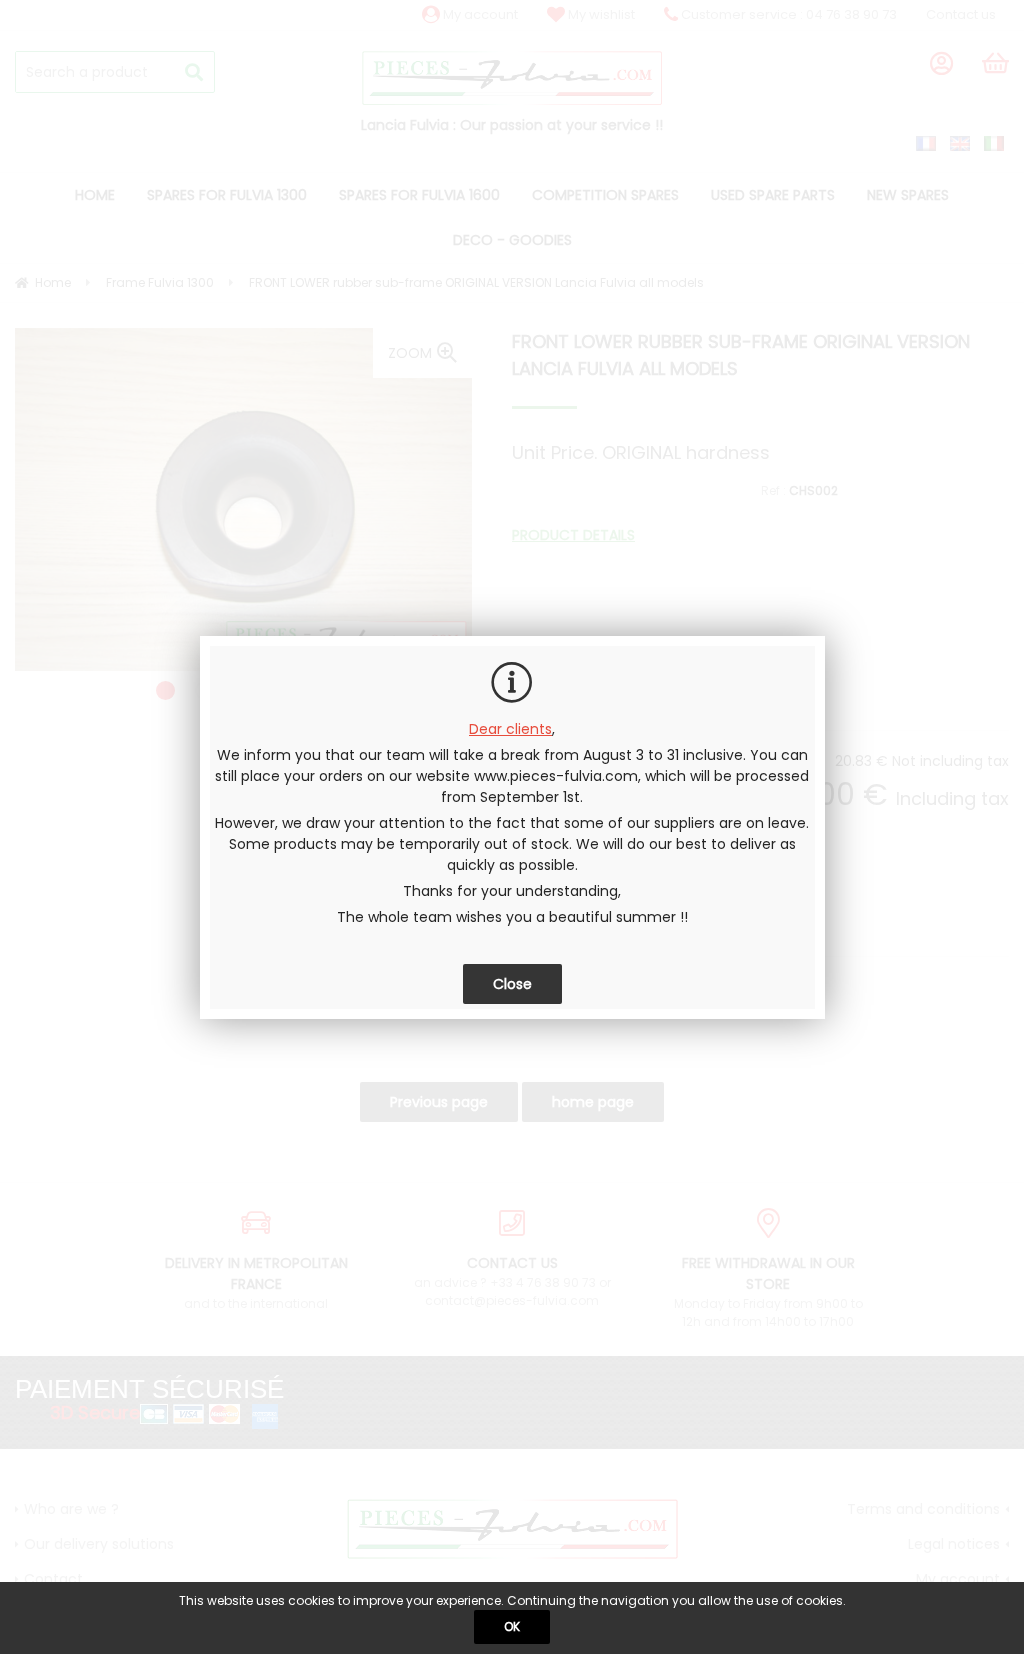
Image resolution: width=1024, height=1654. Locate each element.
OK (512, 1626)
